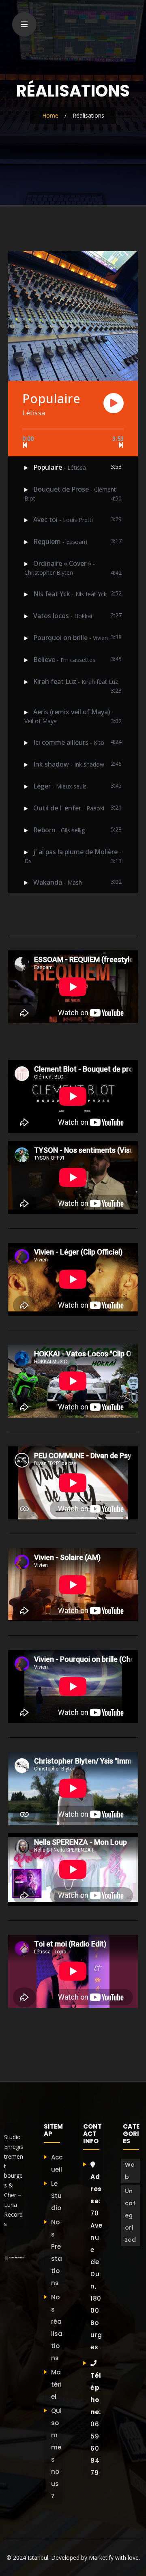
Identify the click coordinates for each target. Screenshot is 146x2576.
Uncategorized (131, 2215)
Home (50, 115)
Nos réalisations (57, 2328)
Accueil (57, 2163)
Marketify (101, 2558)
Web (130, 2171)
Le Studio (56, 2196)
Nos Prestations (57, 2253)
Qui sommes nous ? (56, 2453)
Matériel (56, 2384)
